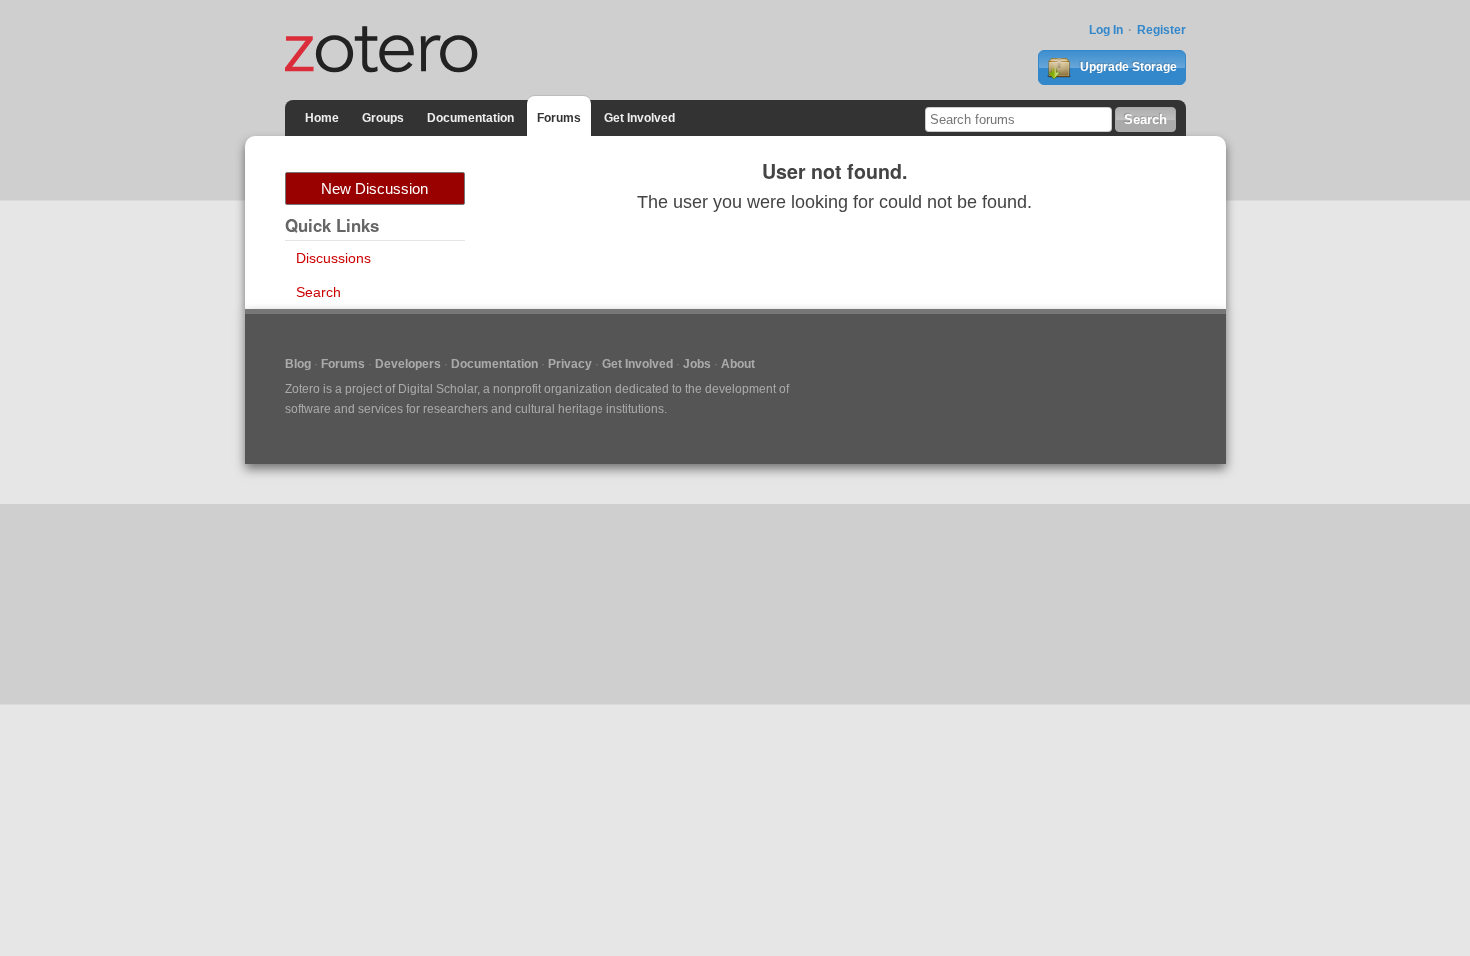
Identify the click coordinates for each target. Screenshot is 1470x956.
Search (318, 292)
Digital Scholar (437, 389)
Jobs (697, 364)
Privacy (570, 364)
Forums (559, 118)
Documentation (470, 118)
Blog (298, 364)
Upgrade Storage (1127, 67)
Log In (1106, 30)
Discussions (333, 258)
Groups (383, 118)
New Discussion (374, 188)
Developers (408, 364)
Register (1161, 30)
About (738, 364)
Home (322, 118)
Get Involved (639, 118)
